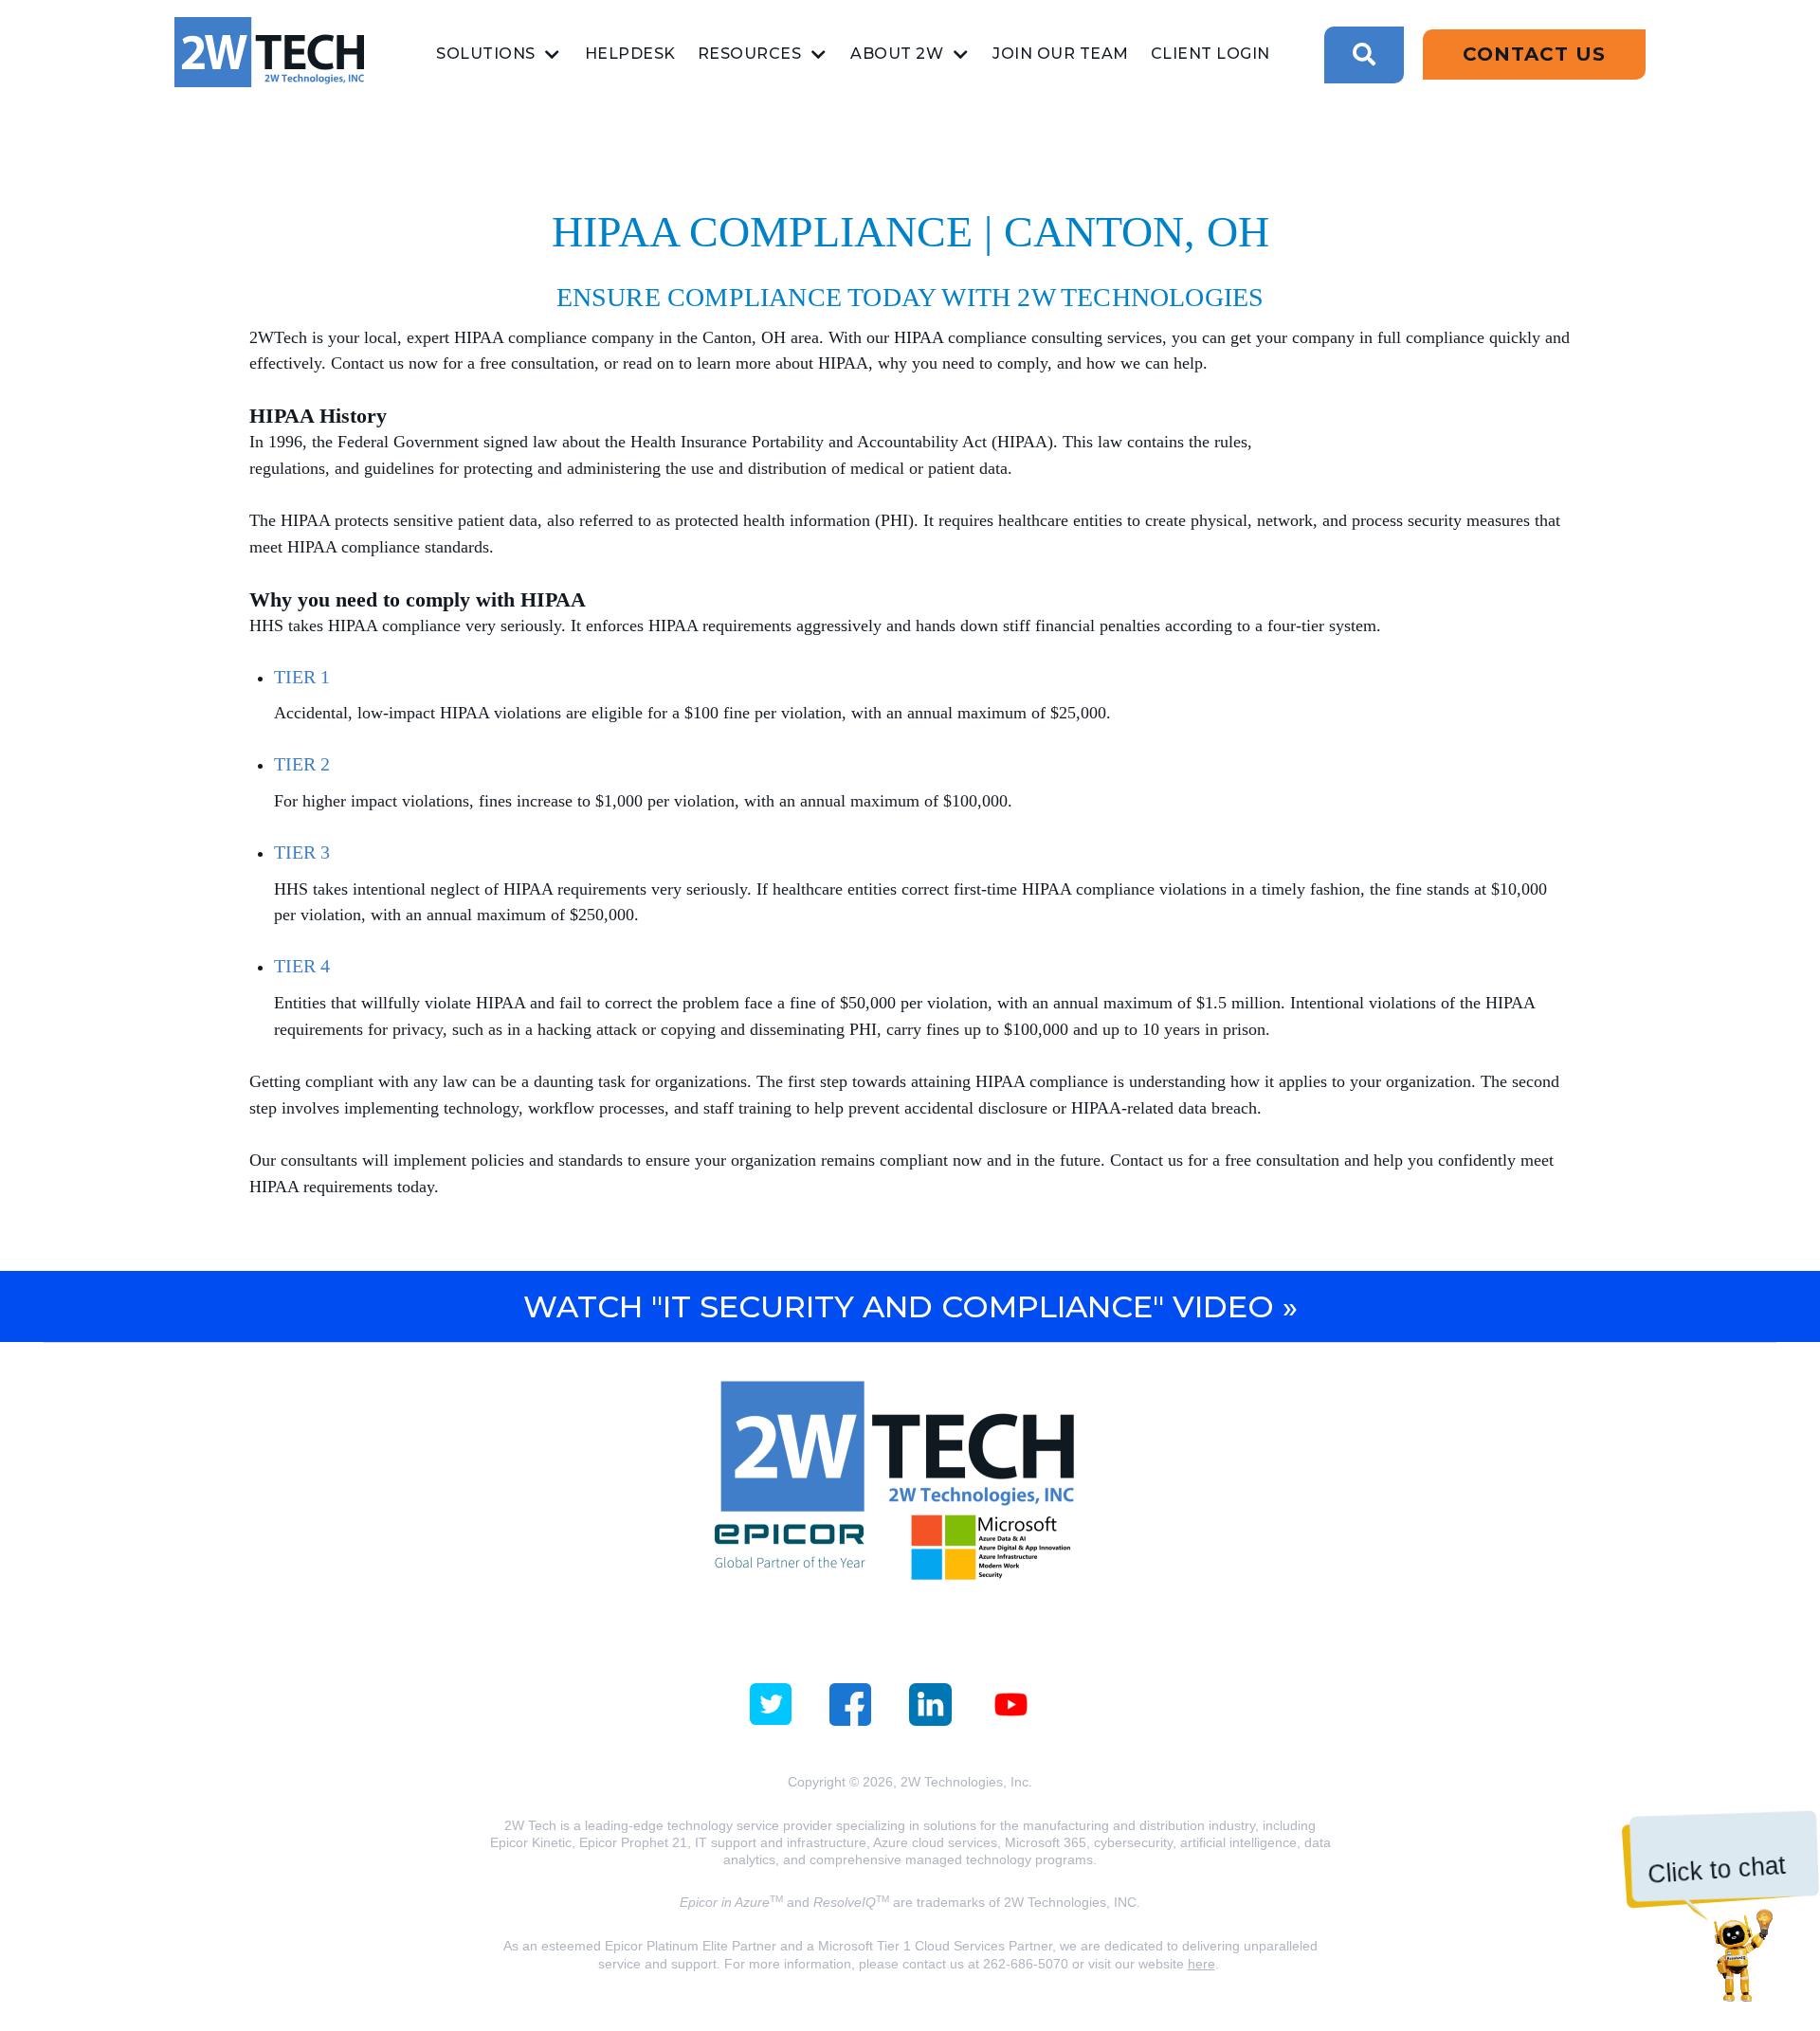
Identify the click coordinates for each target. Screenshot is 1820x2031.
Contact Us (1534, 54)
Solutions (486, 54)
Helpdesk (630, 54)
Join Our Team (1061, 54)
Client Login (1210, 54)
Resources (750, 54)
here (1201, 1964)
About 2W (897, 54)
